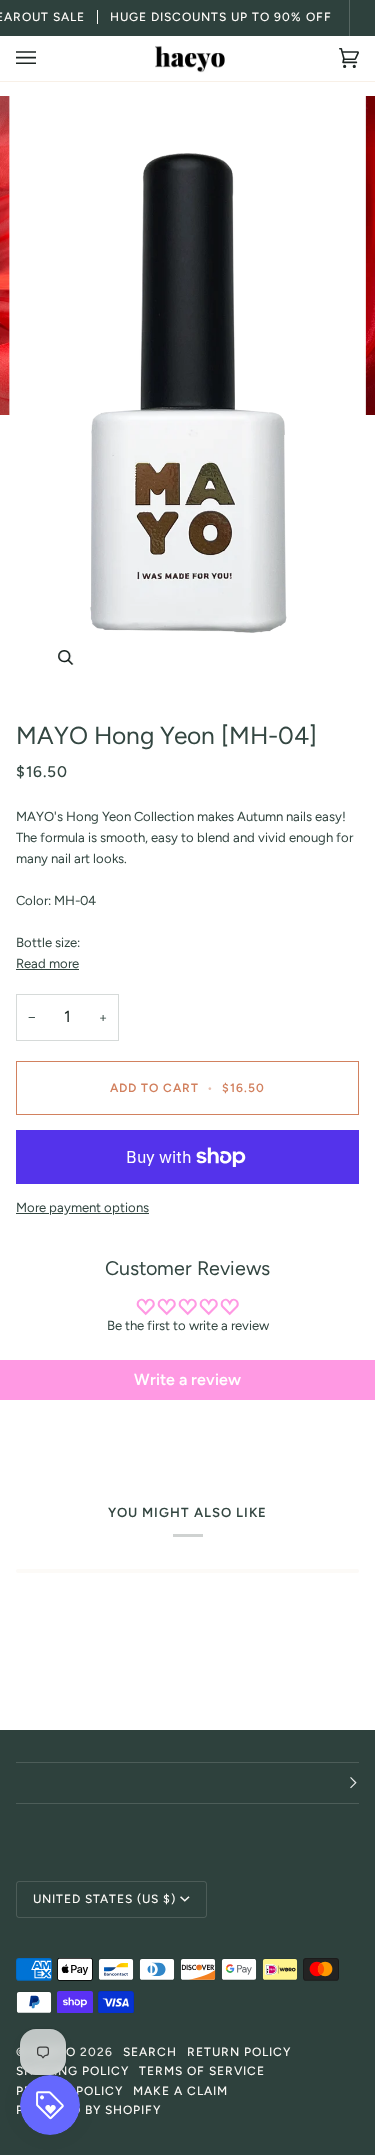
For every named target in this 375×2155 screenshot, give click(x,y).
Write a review (187, 1379)
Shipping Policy (72, 2071)
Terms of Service (202, 2071)
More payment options (82, 1207)
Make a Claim (180, 2091)
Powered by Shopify (88, 2110)
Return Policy (239, 2052)
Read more (47, 963)
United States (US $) (104, 1899)
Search (150, 2052)
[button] (187, 1783)
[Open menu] (46, 58)
